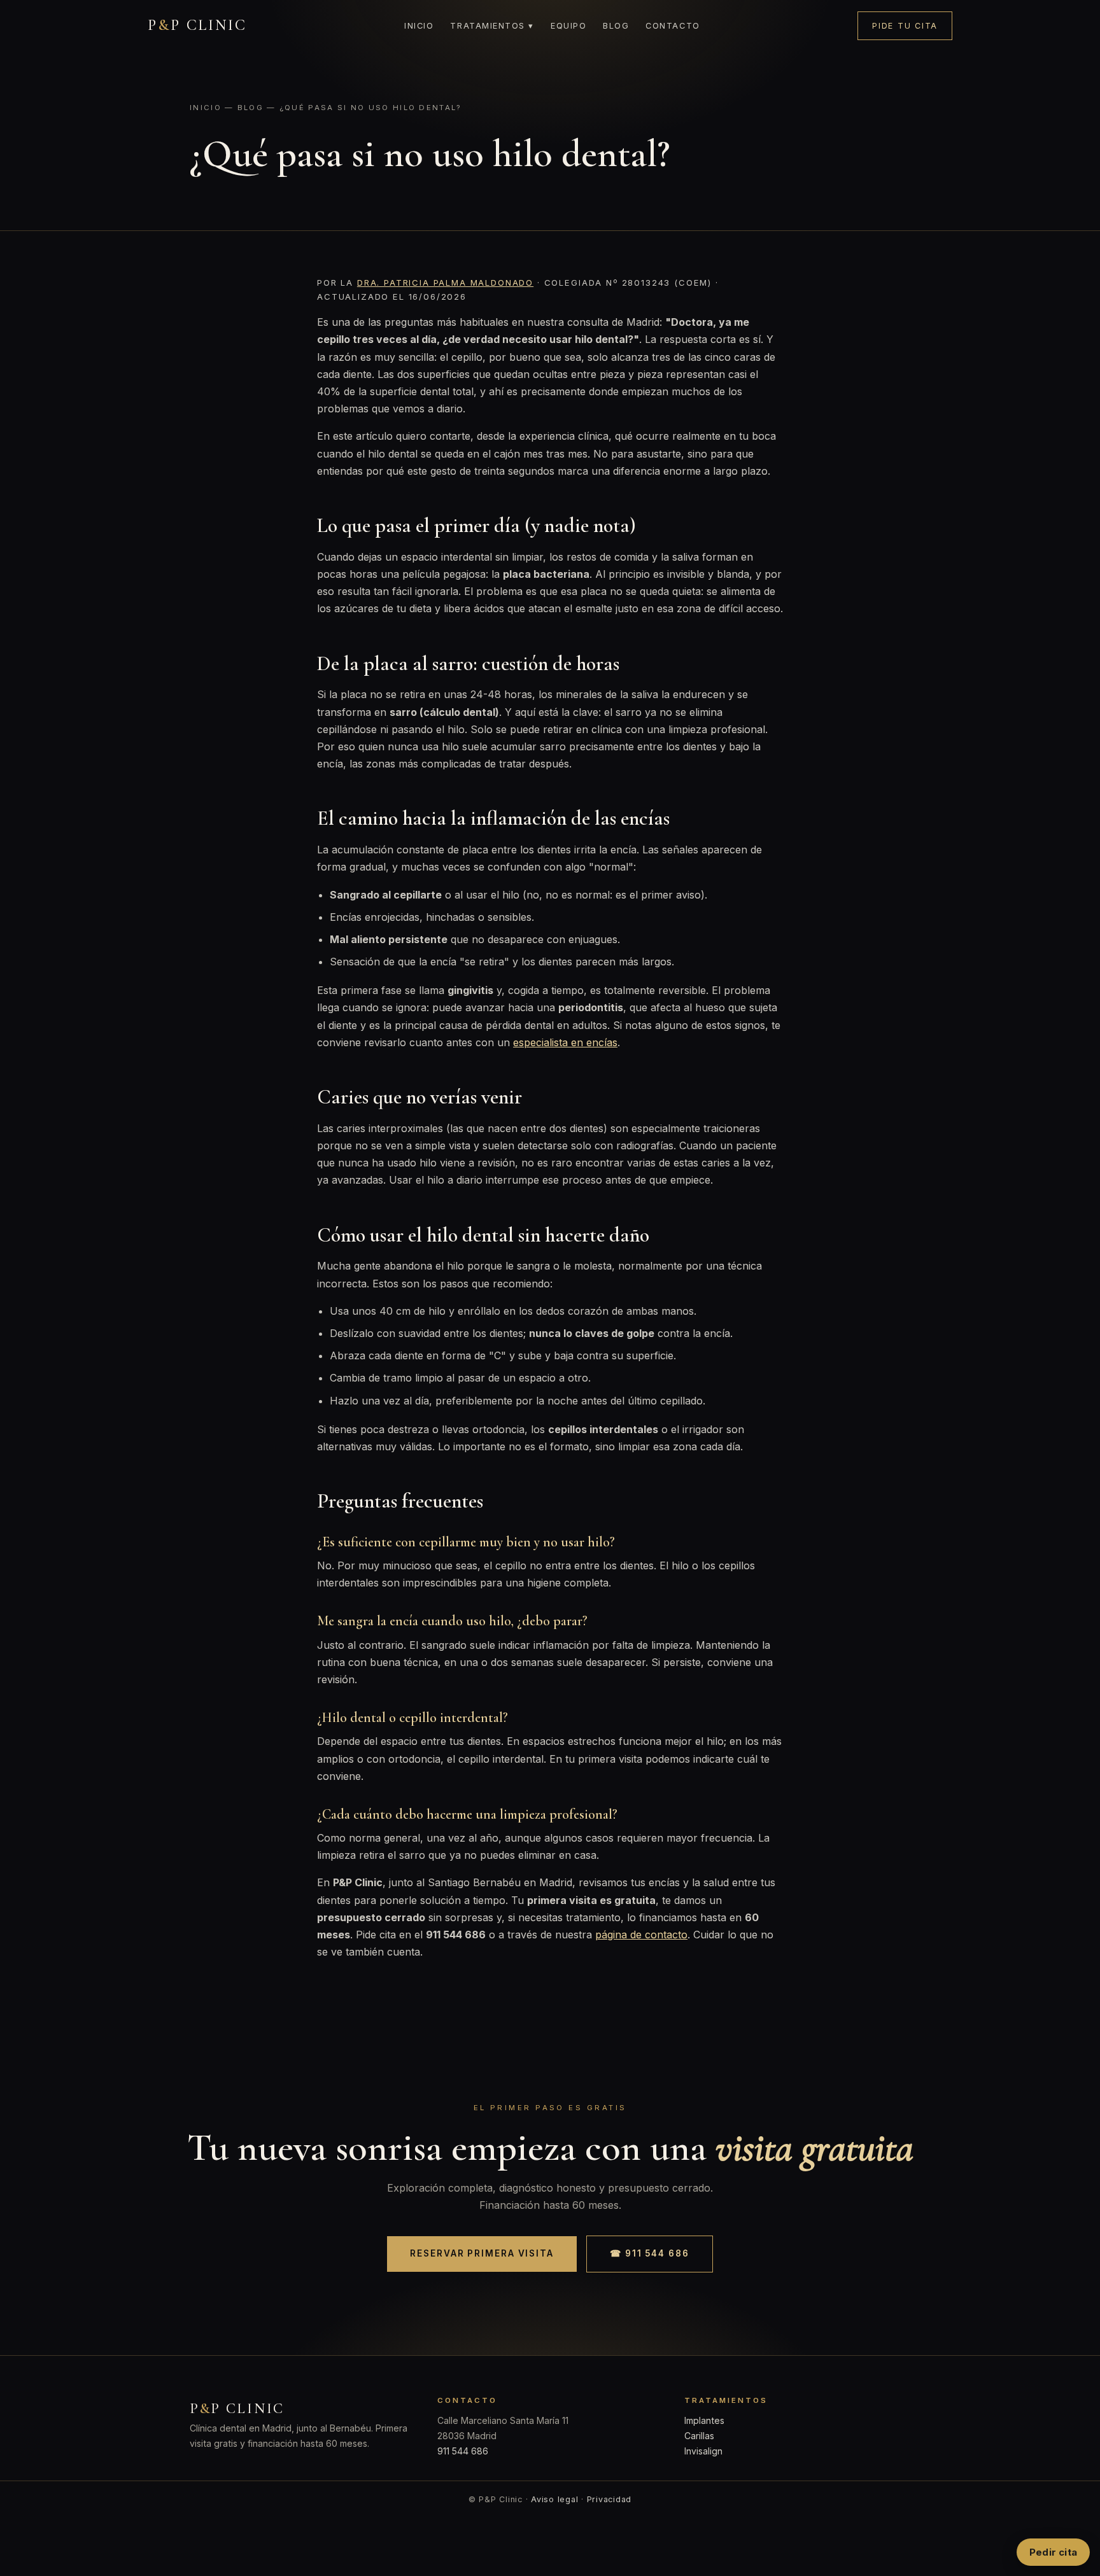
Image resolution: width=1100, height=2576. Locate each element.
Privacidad (610, 2499)
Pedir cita (1053, 2552)
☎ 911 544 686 (650, 2253)
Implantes (704, 2420)
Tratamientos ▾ (492, 26)
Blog (616, 26)
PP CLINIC (197, 25)
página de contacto (641, 1935)
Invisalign (703, 2451)
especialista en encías (565, 1042)
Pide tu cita (905, 26)
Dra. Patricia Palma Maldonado (445, 283)
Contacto (673, 26)
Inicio (419, 26)
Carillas (699, 2436)
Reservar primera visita (482, 2253)
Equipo (568, 26)
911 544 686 (463, 2451)
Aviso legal (554, 2499)
